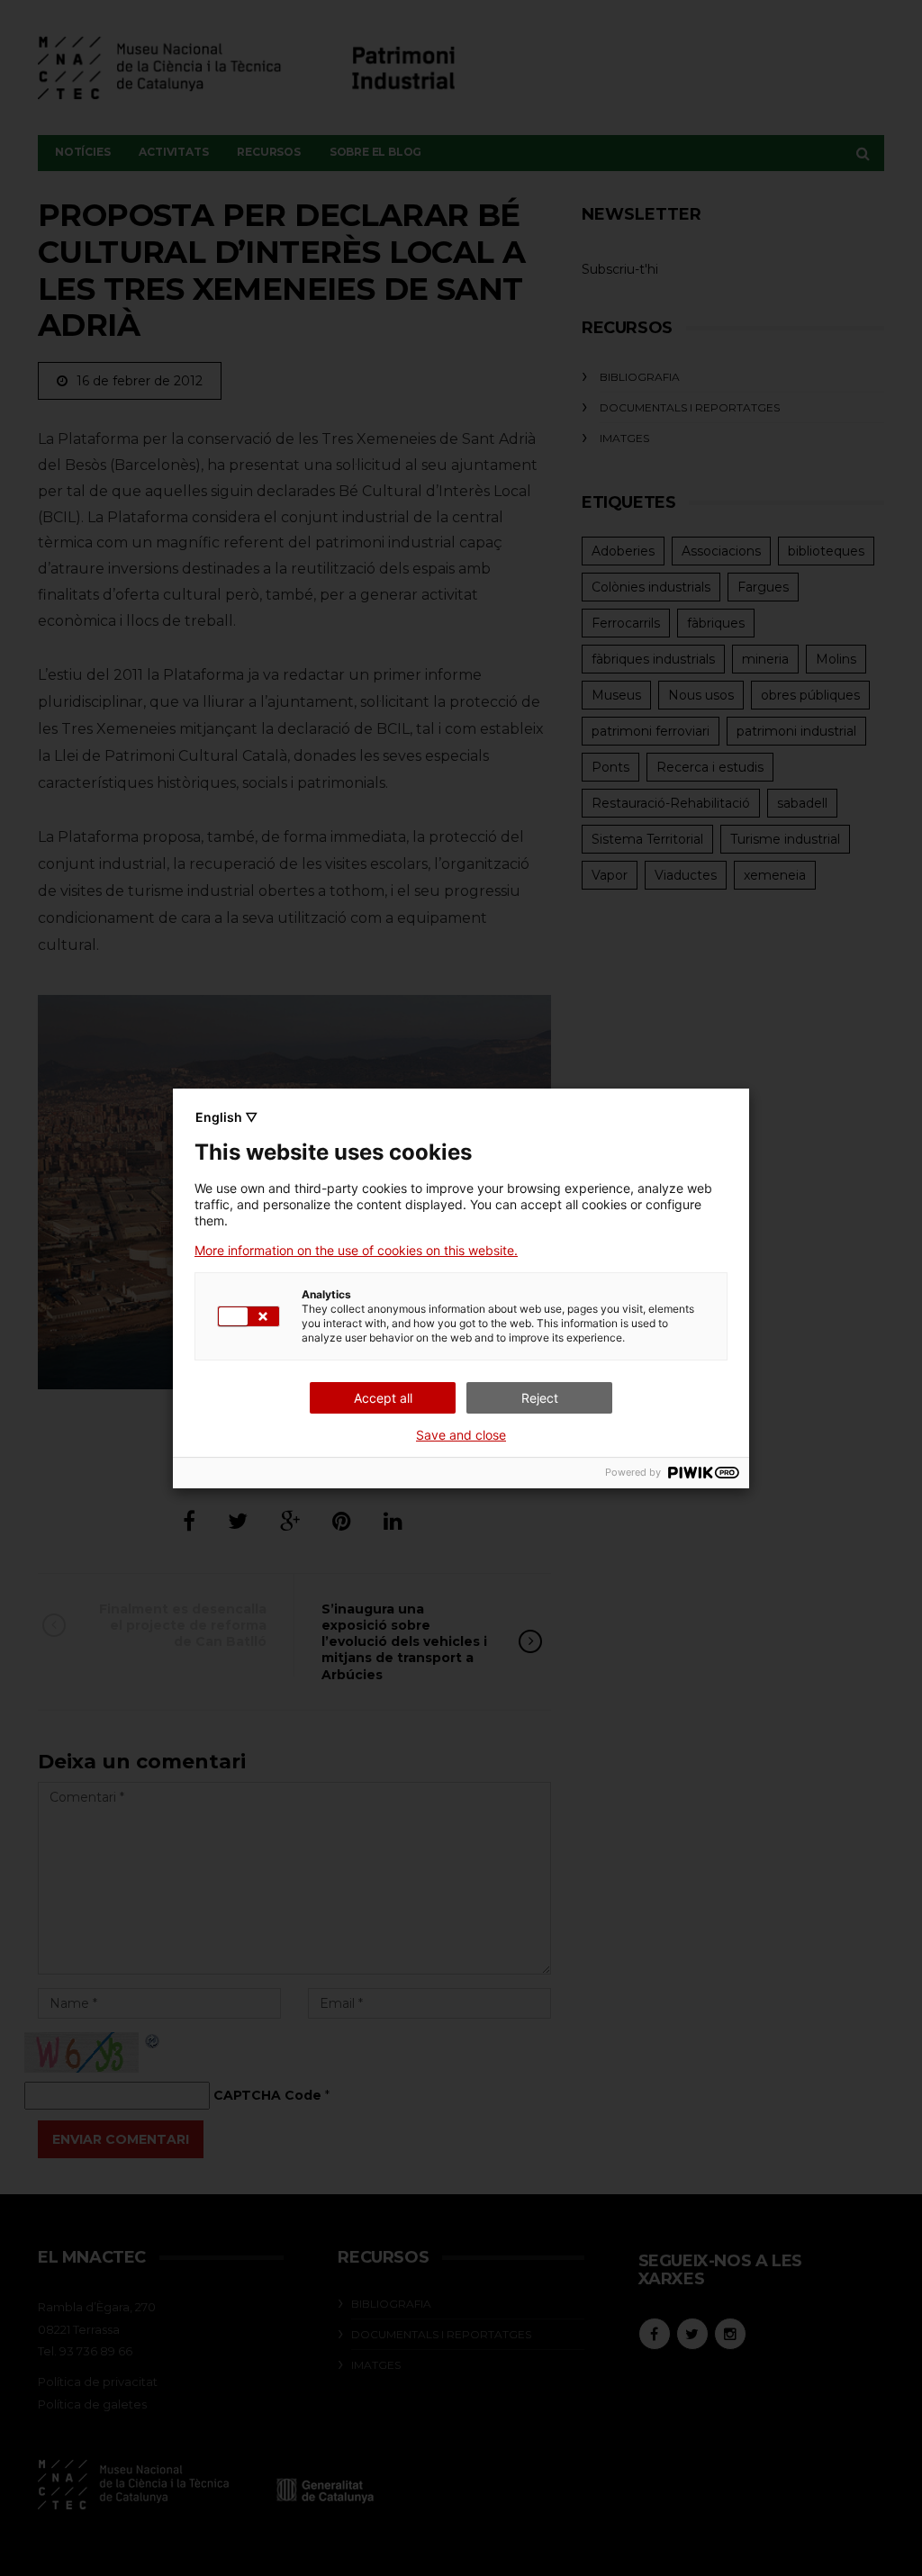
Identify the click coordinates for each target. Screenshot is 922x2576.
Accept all (383, 1398)
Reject (540, 1398)
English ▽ (226, 1117)
